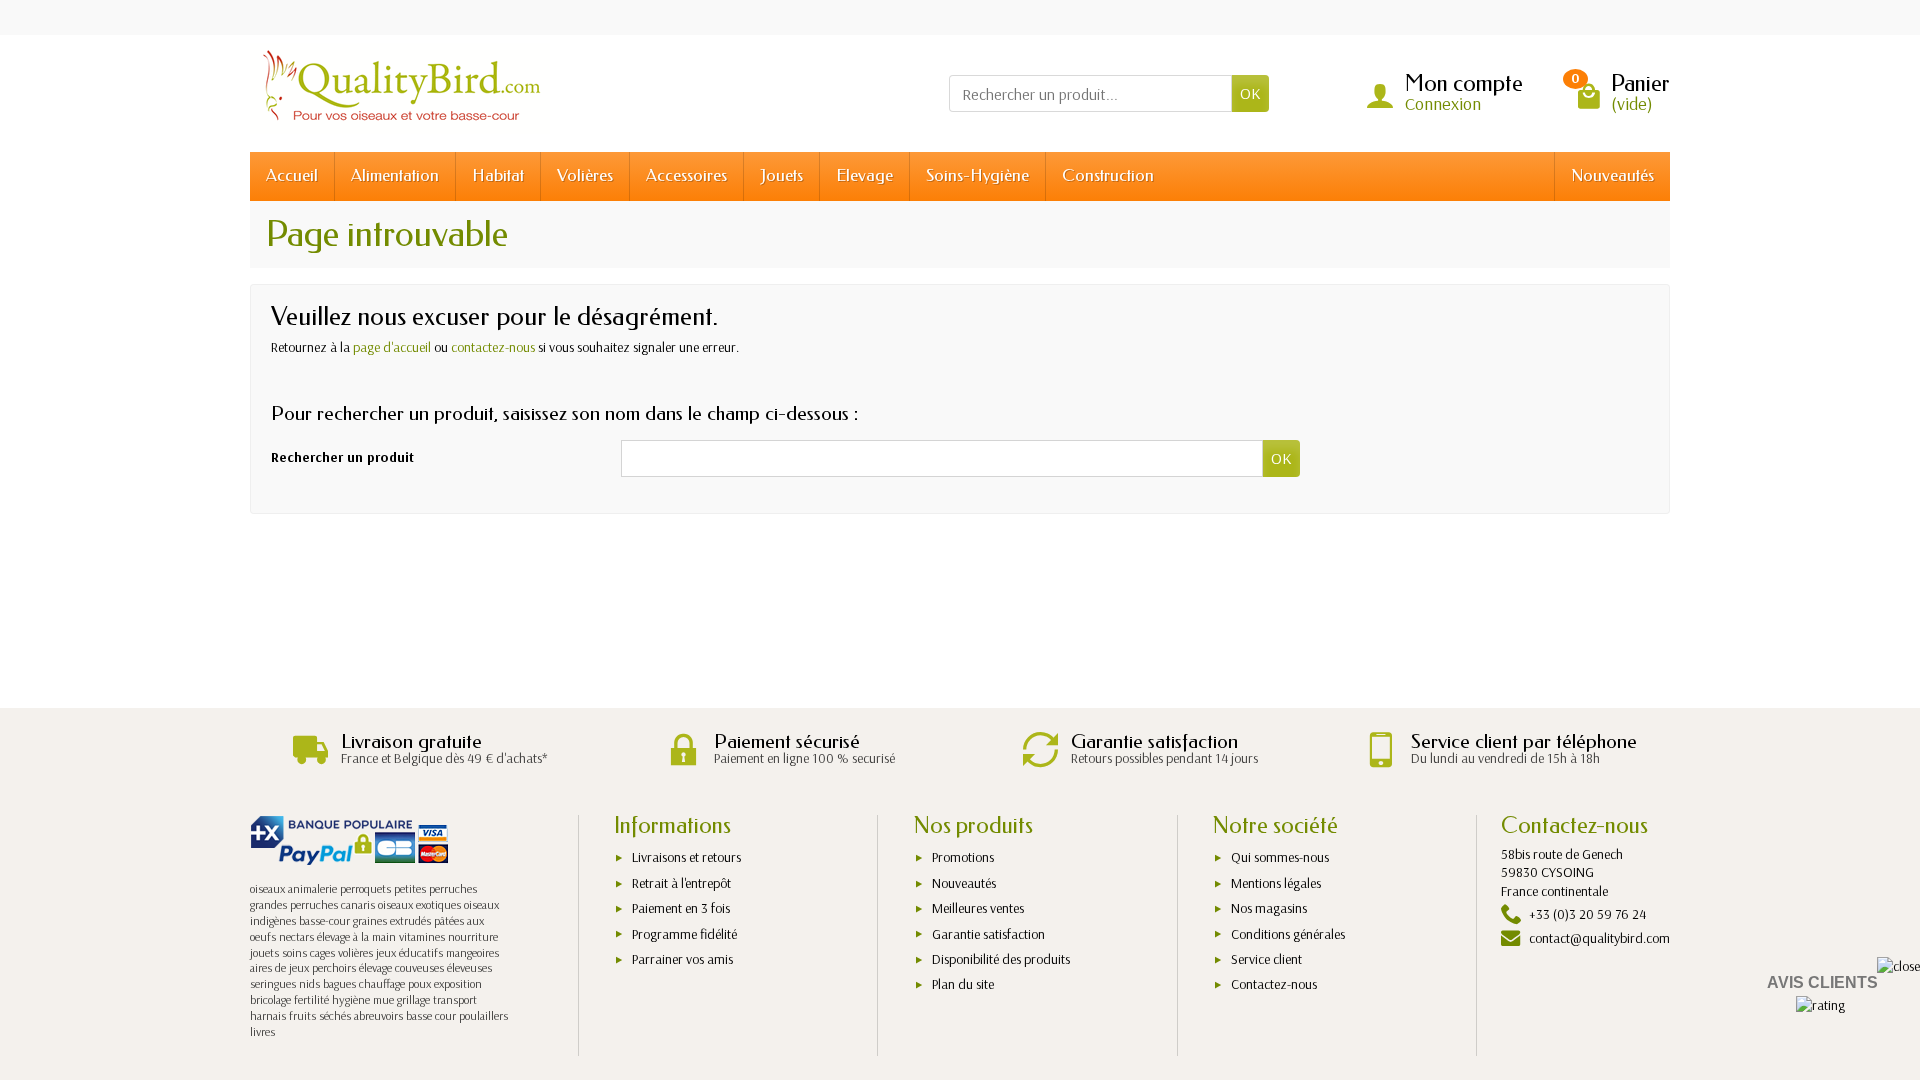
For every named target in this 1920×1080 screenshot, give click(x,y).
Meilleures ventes (978, 908)
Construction (1108, 175)
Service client (1266, 959)
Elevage (864, 175)
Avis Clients (1822, 982)
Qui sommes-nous (1280, 857)
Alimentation (395, 175)
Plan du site (963, 984)
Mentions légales (1276, 883)
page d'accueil (392, 347)
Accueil (292, 175)
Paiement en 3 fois (681, 908)
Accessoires (686, 175)
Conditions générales (1288, 934)
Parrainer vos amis (682, 959)
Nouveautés (1612, 175)
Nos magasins (1269, 908)
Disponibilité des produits (1001, 959)
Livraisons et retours (686, 857)
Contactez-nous (1274, 984)
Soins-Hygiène (977, 175)
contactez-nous (493, 347)
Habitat (498, 175)
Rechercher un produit (342, 457)
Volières (585, 175)
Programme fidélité (684, 934)
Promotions (963, 857)
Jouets (781, 175)
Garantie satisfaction (988, 934)
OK (1250, 93)
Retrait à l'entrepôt (681, 883)
